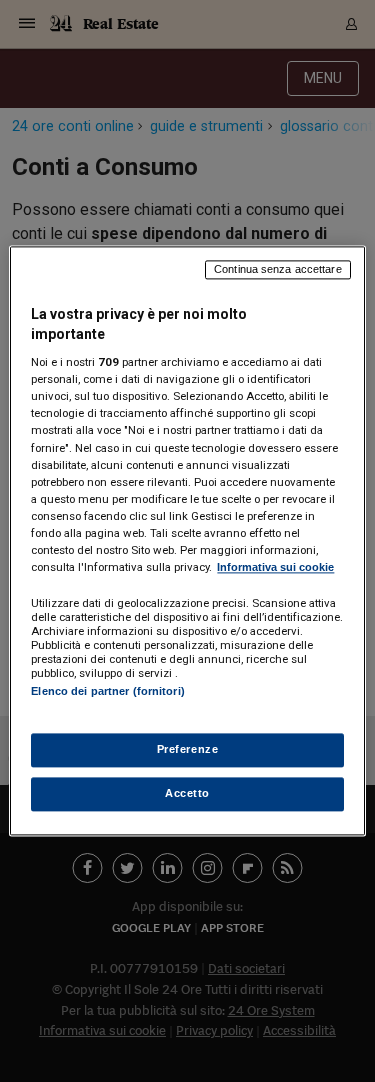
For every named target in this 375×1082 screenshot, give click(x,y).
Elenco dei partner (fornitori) (107, 691)
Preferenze (188, 750)
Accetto (187, 794)
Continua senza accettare (278, 269)
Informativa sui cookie (275, 567)
